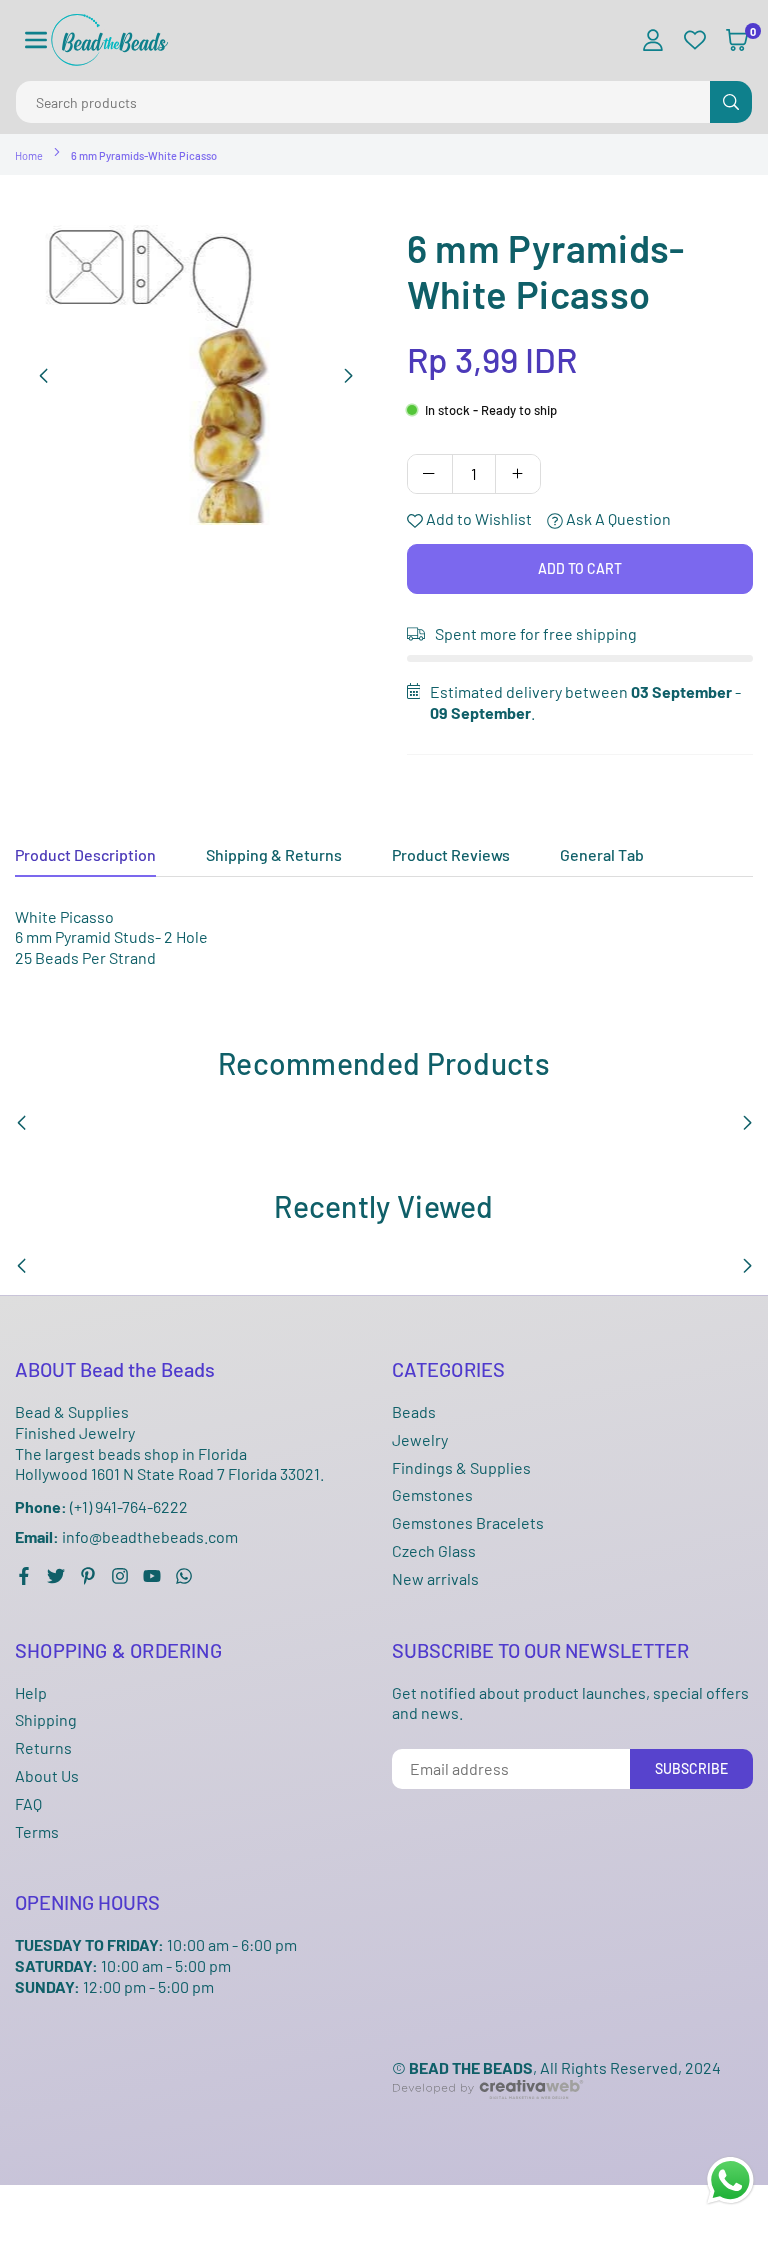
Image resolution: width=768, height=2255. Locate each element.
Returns (43, 1747)
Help (31, 1692)
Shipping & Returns (274, 854)
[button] (36, 40)
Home (29, 155)
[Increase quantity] (518, 474)
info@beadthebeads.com (126, 1537)
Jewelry (420, 1439)
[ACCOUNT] (653, 40)
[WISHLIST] (695, 40)
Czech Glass (434, 1550)
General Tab (602, 854)
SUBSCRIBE (691, 1768)
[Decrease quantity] (430, 474)
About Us (47, 1775)
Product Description (85, 854)
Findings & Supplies (461, 1467)
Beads (414, 1411)
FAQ (28, 1803)
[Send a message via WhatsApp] (730, 2180)
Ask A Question (617, 518)
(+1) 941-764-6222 (101, 1506)
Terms (37, 1831)
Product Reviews (451, 854)
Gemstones (432, 1494)
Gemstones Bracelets (468, 1522)
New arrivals (435, 1578)
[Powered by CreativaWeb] (488, 2114)
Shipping (46, 1719)
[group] (196, 375)
